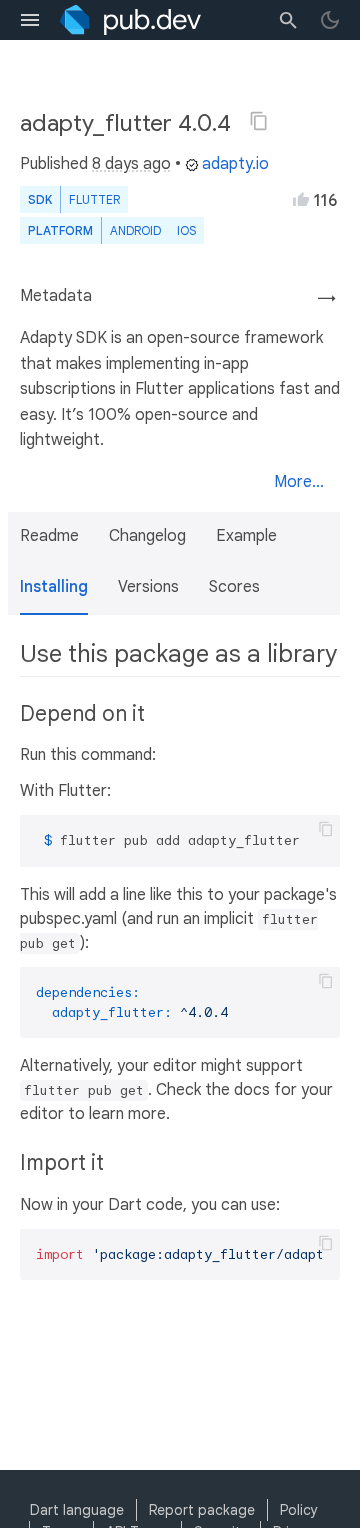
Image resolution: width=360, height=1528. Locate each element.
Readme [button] (49, 536)
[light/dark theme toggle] (330, 20)
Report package (202, 1510)
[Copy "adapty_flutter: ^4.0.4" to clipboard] (259, 121)
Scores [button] (234, 587)
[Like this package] (301, 199)
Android (135, 230)
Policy (299, 1510)
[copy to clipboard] (326, 829)
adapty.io (235, 164)
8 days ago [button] (131, 164)
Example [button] (246, 536)
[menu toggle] (30, 20)
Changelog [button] (147, 536)
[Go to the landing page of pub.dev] (130, 20)
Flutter (94, 199)
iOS (186, 230)
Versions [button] (148, 587)
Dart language (77, 1510)
